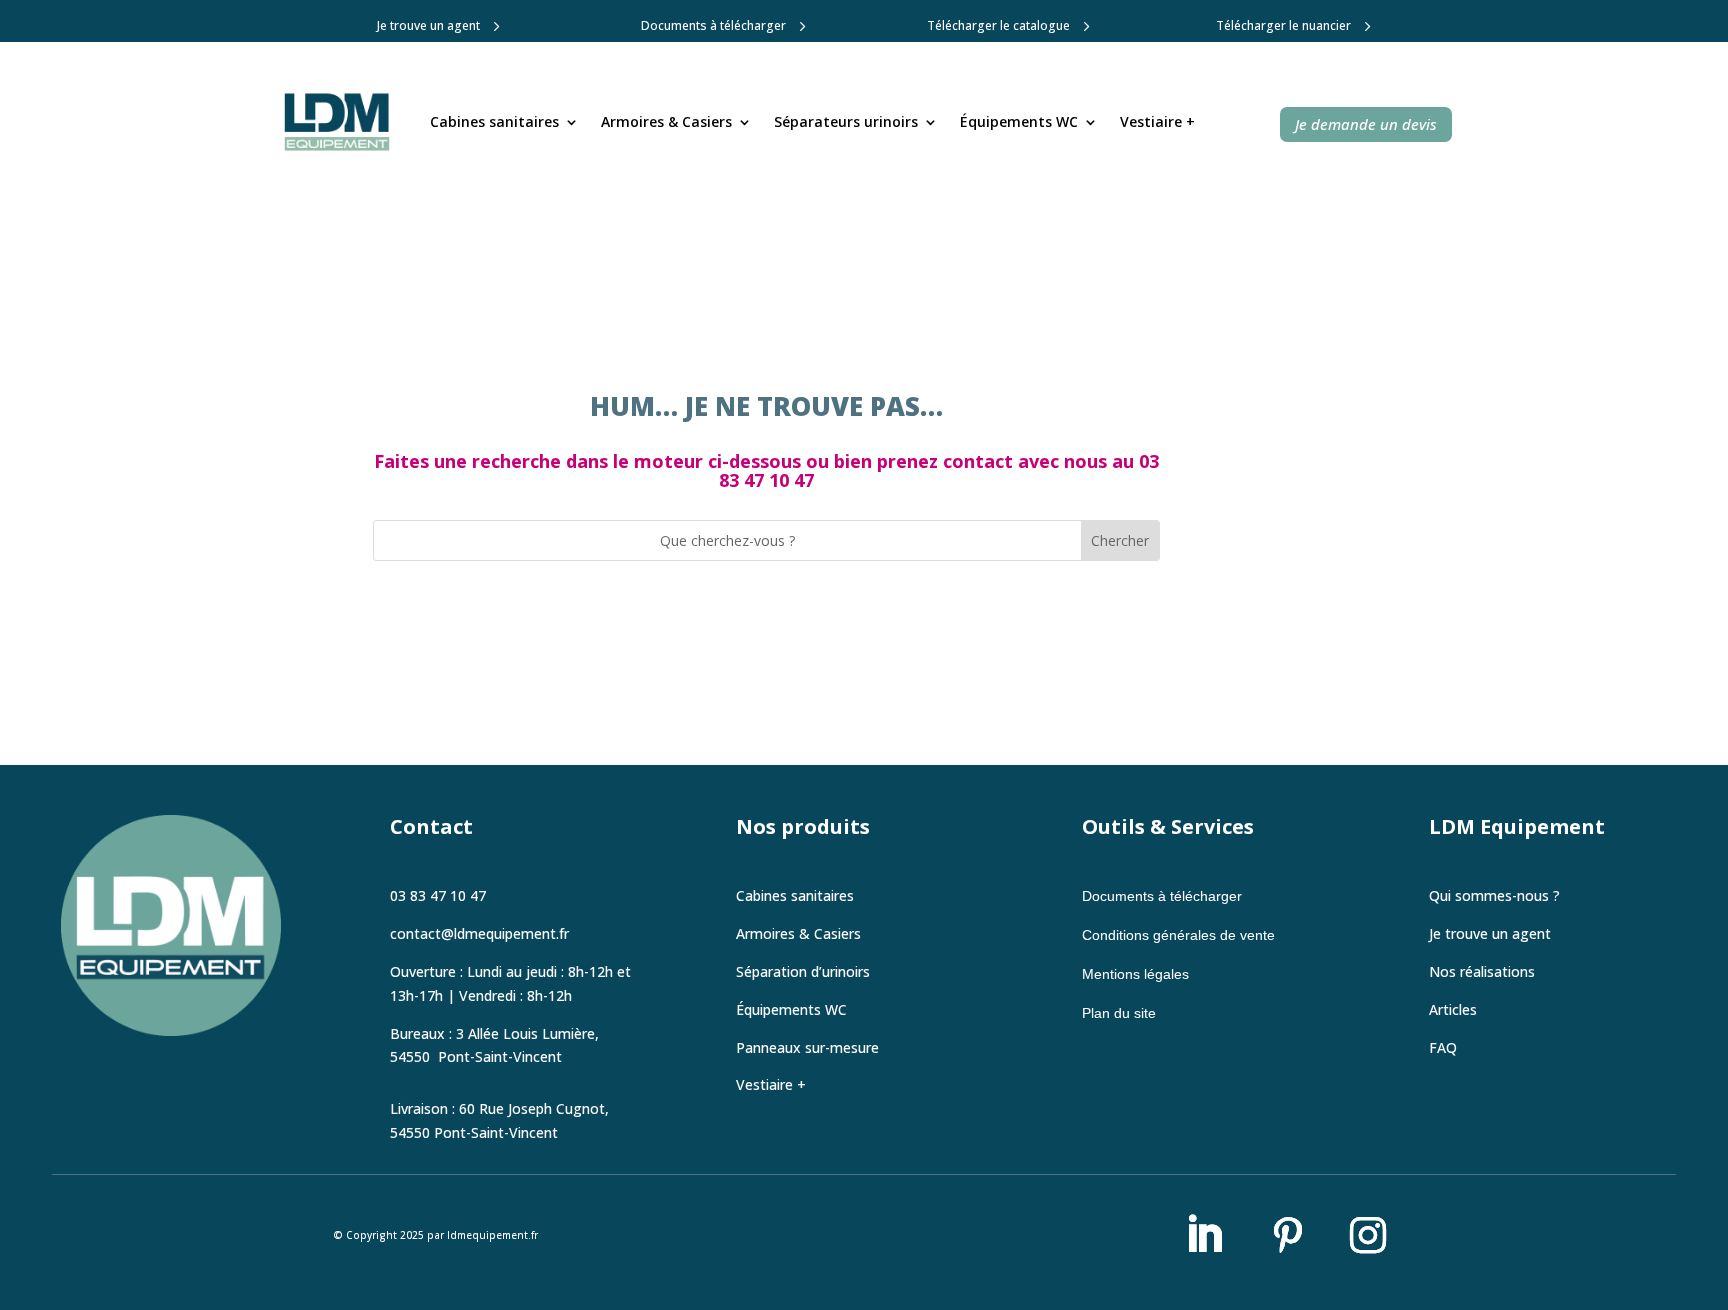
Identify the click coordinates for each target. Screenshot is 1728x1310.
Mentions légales (1135, 974)
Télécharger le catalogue (998, 25)
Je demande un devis (1366, 124)
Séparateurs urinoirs (846, 121)
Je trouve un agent (428, 25)
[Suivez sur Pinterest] (1288, 1235)
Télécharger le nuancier (1283, 25)
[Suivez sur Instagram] (1368, 1235)
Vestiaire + (1157, 121)
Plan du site (1119, 1013)
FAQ (1443, 1047)
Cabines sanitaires (494, 121)
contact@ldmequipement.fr (479, 933)
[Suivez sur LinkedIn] (1204, 1235)
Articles (1453, 1009)
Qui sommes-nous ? (1494, 895)
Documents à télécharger (713, 25)
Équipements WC (1019, 121)
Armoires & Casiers (666, 121)
